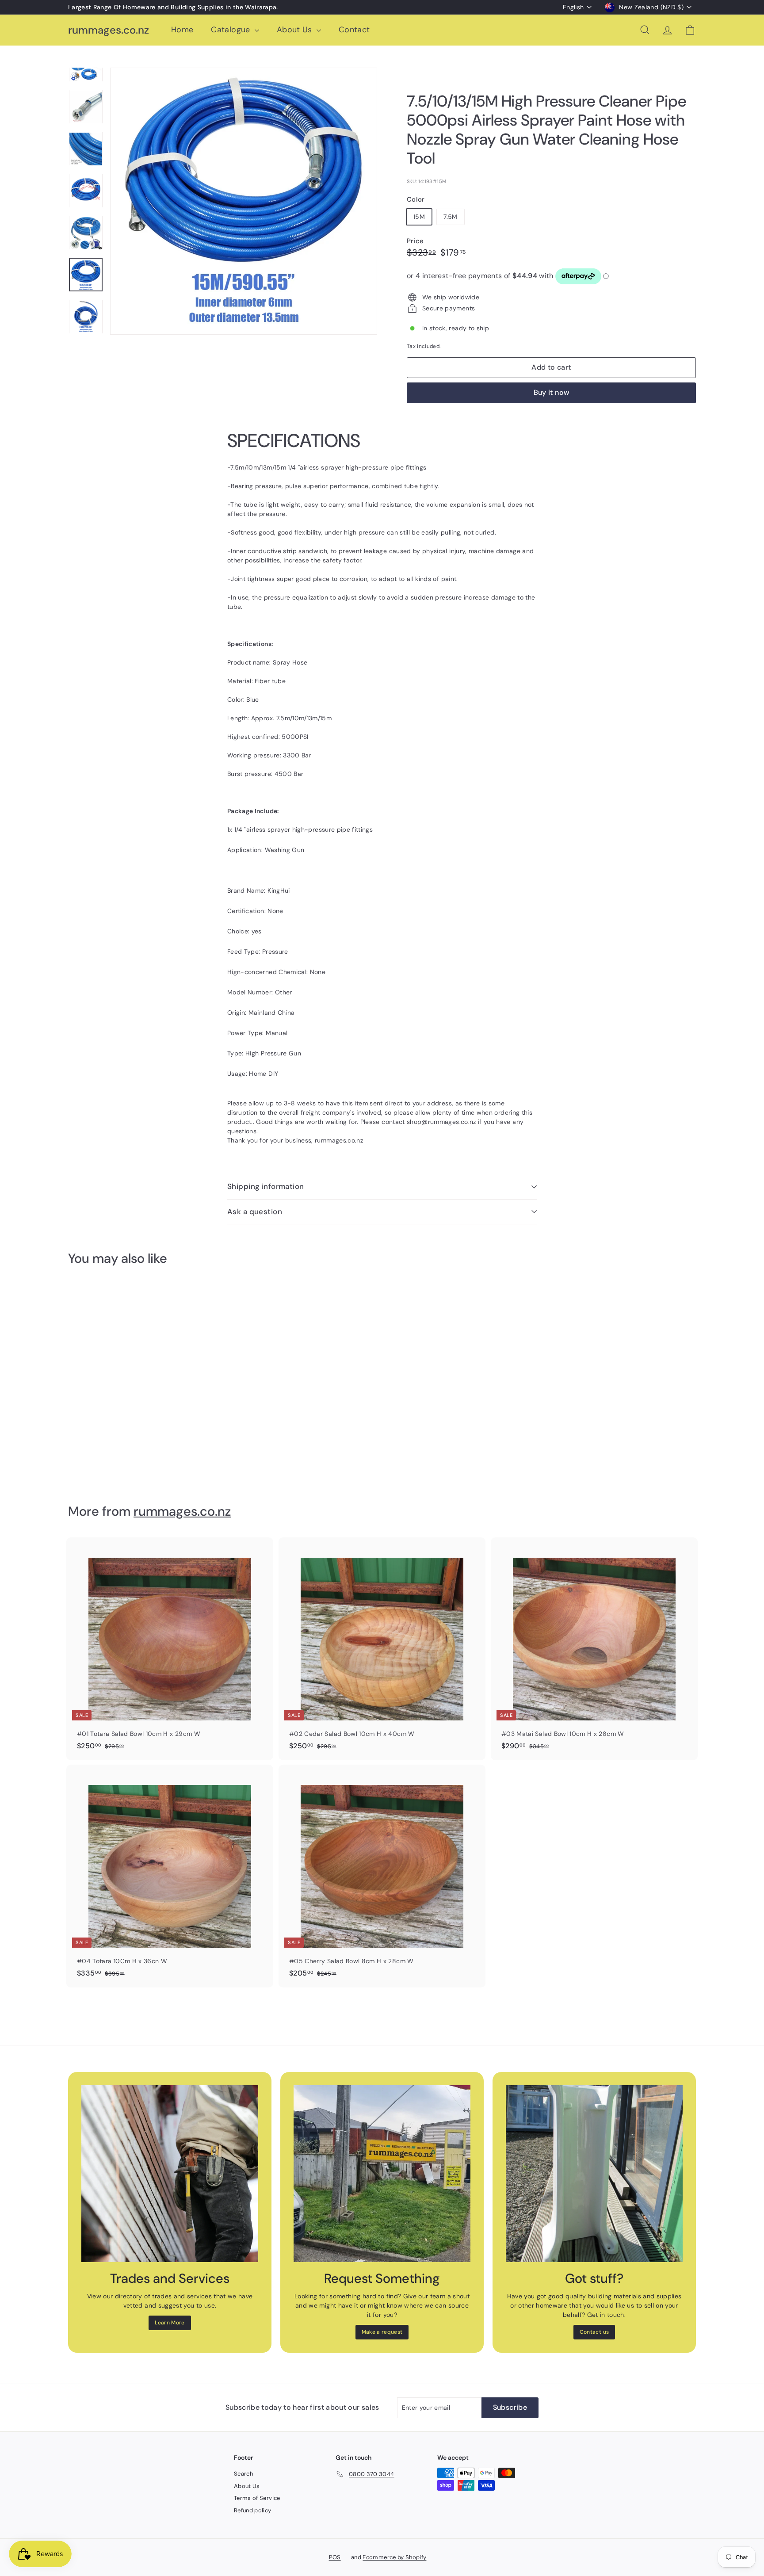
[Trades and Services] (170, 2174)
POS (335, 2557)
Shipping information (266, 1186)
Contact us (594, 2332)
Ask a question (255, 1212)
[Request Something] (382, 2174)
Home (182, 30)
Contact (354, 30)
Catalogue (232, 30)
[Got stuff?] (594, 2174)
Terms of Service (257, 2498)
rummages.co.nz (109, 30)
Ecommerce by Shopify (394, 2557)
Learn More (170, 2323)
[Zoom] (244, 201)
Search (243, 2474)
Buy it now (552, 392)
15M (419, 217)
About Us (296, 30)
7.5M (450, 217)
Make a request (382, 2332)
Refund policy (253, 2510)
